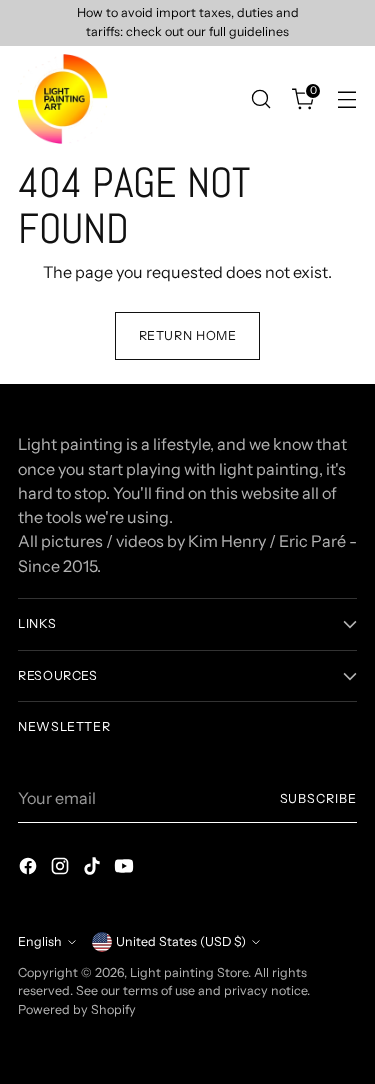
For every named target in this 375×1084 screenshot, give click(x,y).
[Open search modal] (260, 98)
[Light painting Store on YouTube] (126, 869)
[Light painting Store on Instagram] (62, 869)
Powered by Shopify (77, 1009)
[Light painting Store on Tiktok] (94, 869)
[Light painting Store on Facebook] (30, 869)
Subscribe (318, 798)
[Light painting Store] (63, 99)
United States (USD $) (181, 941)
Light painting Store (189, 972)
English (40, 941)
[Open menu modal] (346, 98)
